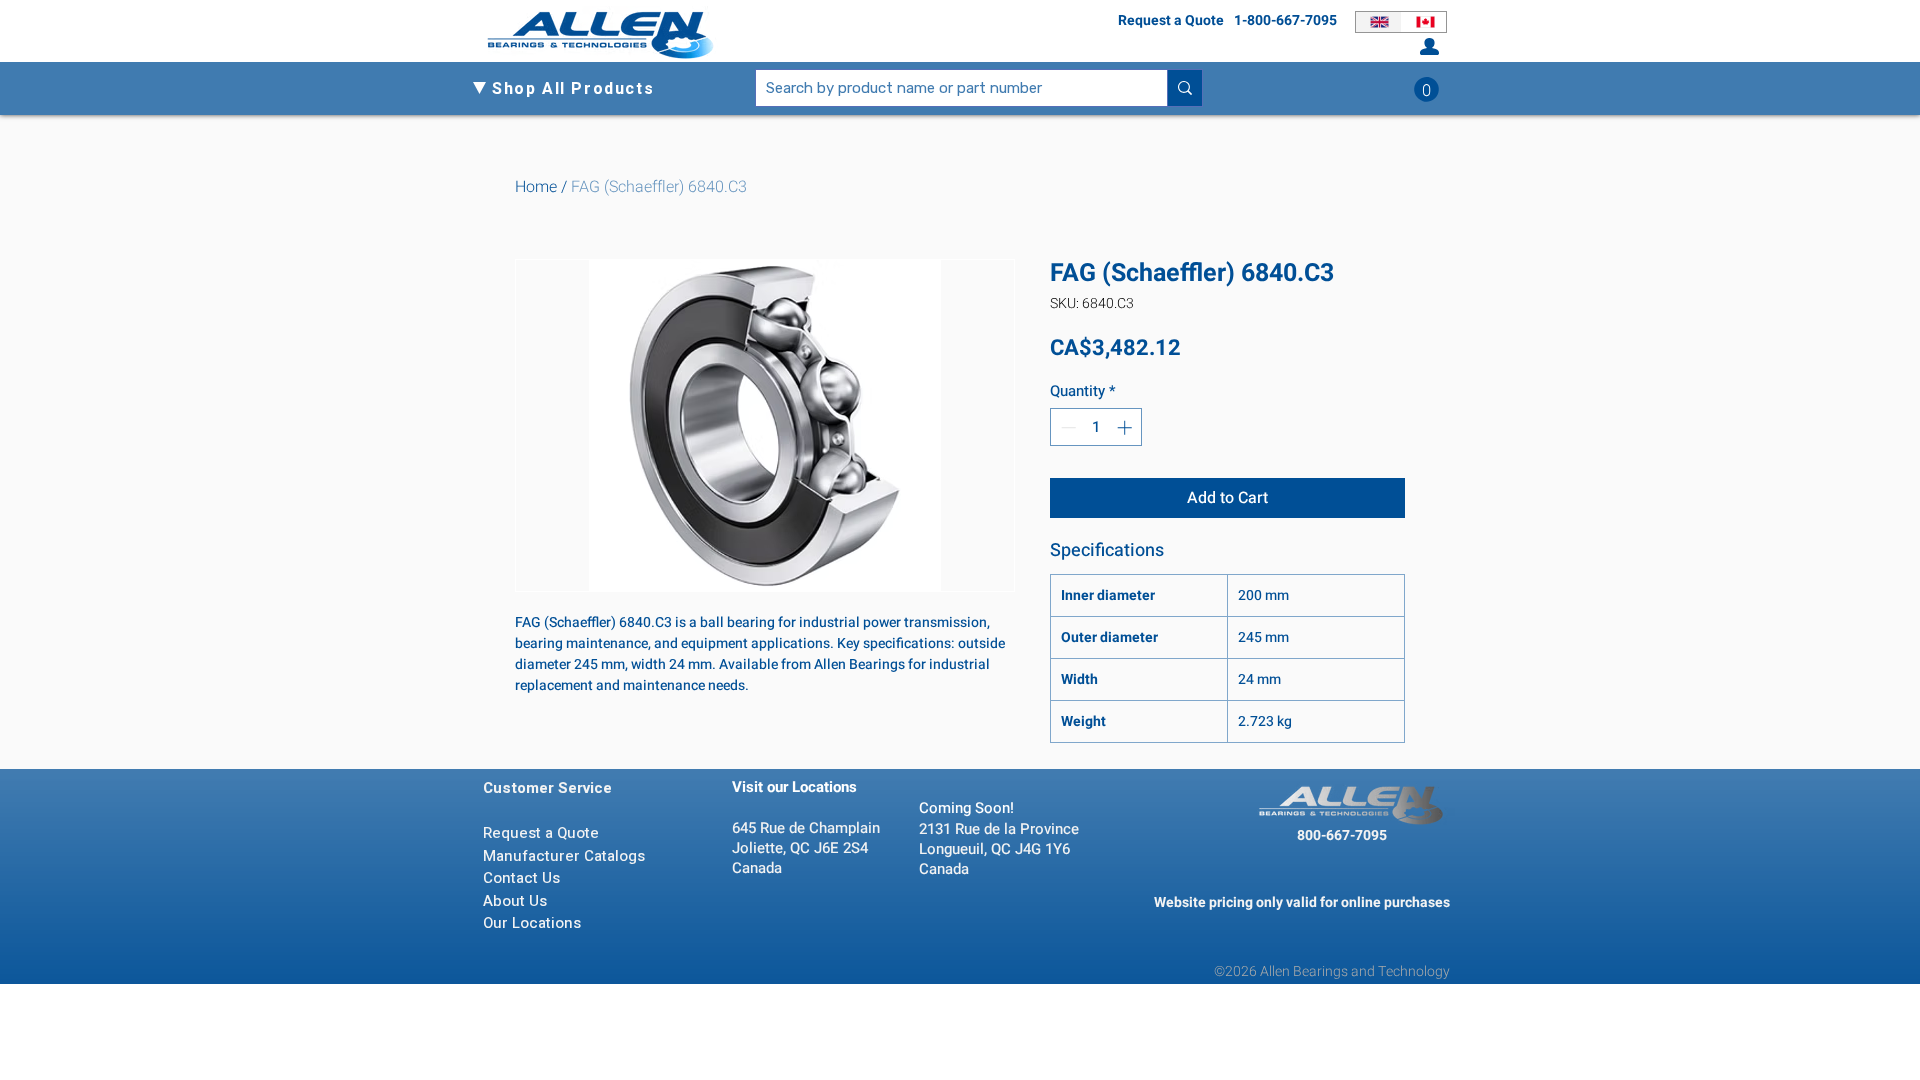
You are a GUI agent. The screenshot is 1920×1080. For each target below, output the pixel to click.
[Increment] (1126, 427)
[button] (581, 89)
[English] (1378, 22)
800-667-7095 (1342, 835)
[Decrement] (1066, 427)
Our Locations (534, 923)
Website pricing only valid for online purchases (1302, 902)
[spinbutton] (1096, 427)
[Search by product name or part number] (1184, 88)
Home (536, 187)
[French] (1424, 22)
